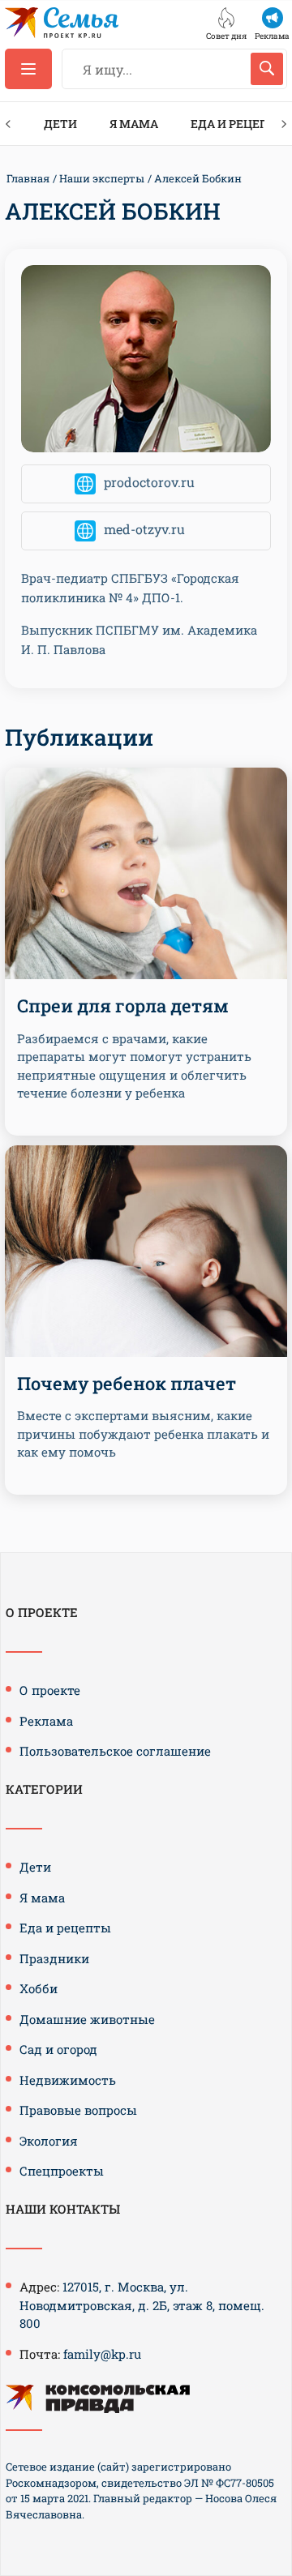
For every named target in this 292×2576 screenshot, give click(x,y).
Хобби (39, 1988)
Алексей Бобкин (198, 178)
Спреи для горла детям (123, 1006)
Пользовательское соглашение (115, 1751)
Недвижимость (68, 2080)
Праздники (54, 1958)
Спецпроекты (62, 2171)
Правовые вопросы (78, 2110)
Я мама (134, 124)
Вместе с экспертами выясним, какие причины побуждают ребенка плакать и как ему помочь (143, 1433)
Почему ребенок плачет (127, 1383)
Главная (28, 178)
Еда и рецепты (65, 1928)
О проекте (50, 1690)
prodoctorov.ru (149, 482)
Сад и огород (58, 2049)
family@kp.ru (102, 2354)
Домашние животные (87, 2019)
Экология (49, 2141)
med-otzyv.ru (144, 529)
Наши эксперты (102, 178)
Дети (60, 124)
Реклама (46, 1721)
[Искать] (267, 69)
